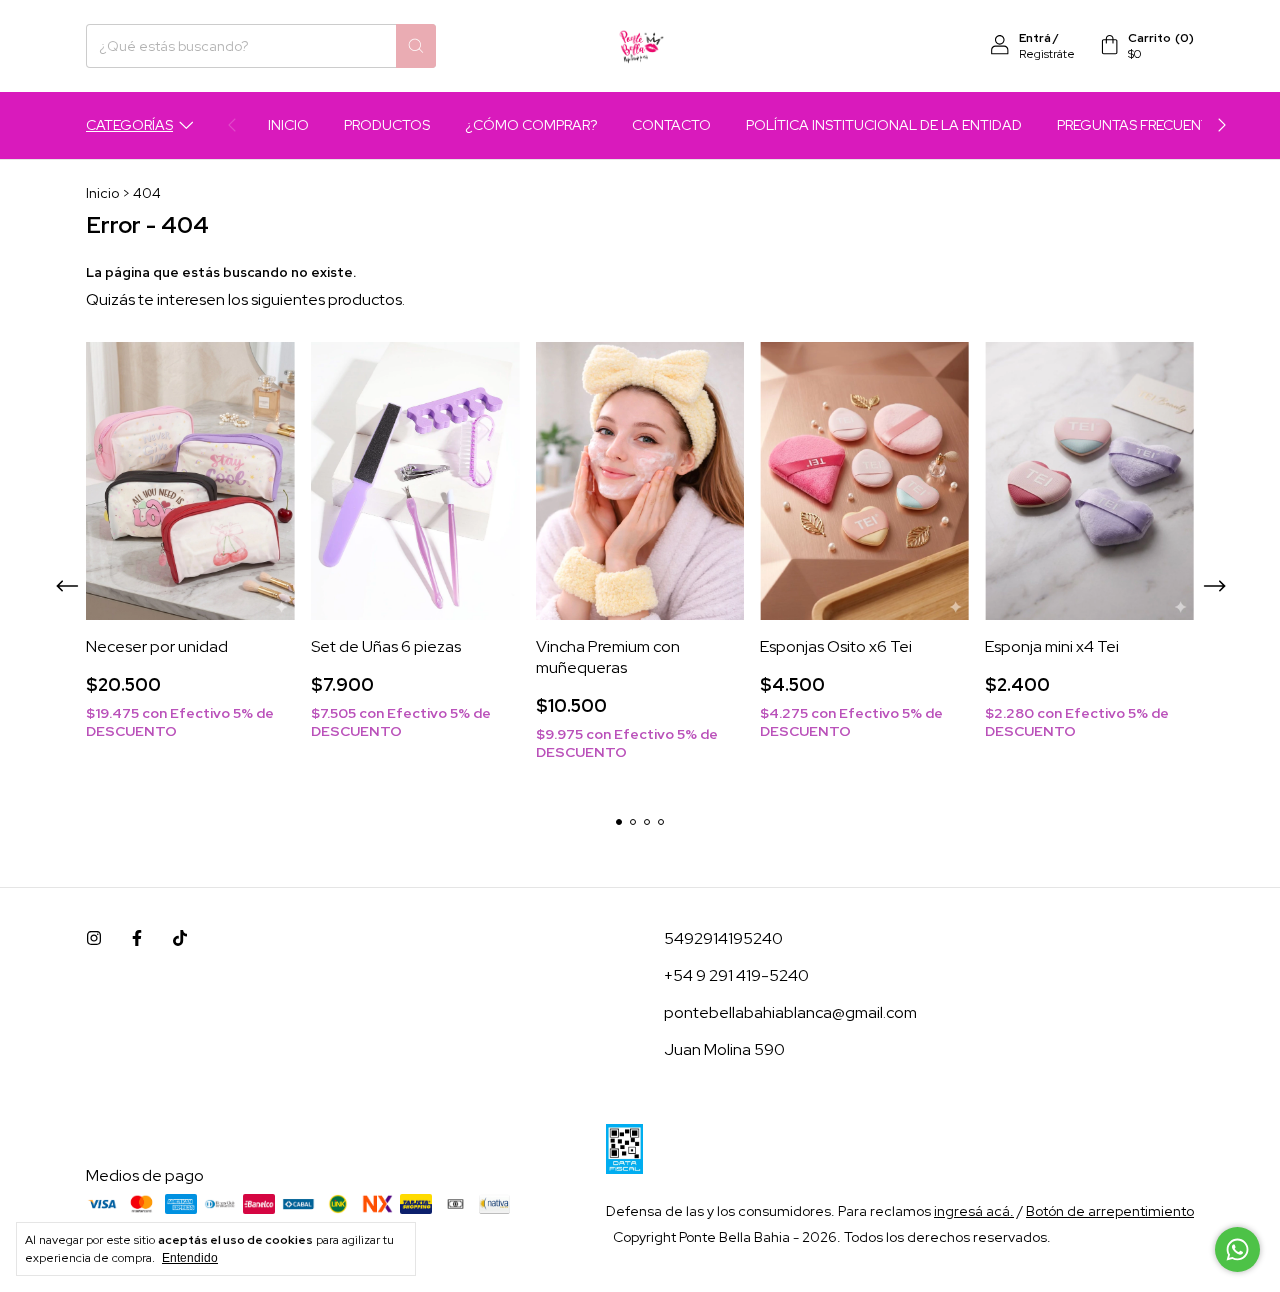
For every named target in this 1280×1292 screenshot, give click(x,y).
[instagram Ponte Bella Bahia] (94, 938)
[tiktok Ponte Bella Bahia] (180, 938)
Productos (387, 125)
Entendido (190, 1258)
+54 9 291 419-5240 (736, 975)
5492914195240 (723, 938)
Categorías (129, 125)
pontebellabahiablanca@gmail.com (790, 1012)
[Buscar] (416, 46)
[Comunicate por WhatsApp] (1237, 1249)
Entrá (1035, 38)
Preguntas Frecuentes (1141, 125)
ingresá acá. (974, 1211)
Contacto (671, 125)
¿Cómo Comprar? (531, 125)
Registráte (1047, 54)
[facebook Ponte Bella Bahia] (137, 938)
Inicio (288, 125)
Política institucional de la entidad (884, 125)
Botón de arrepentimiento (1110, 1211)
